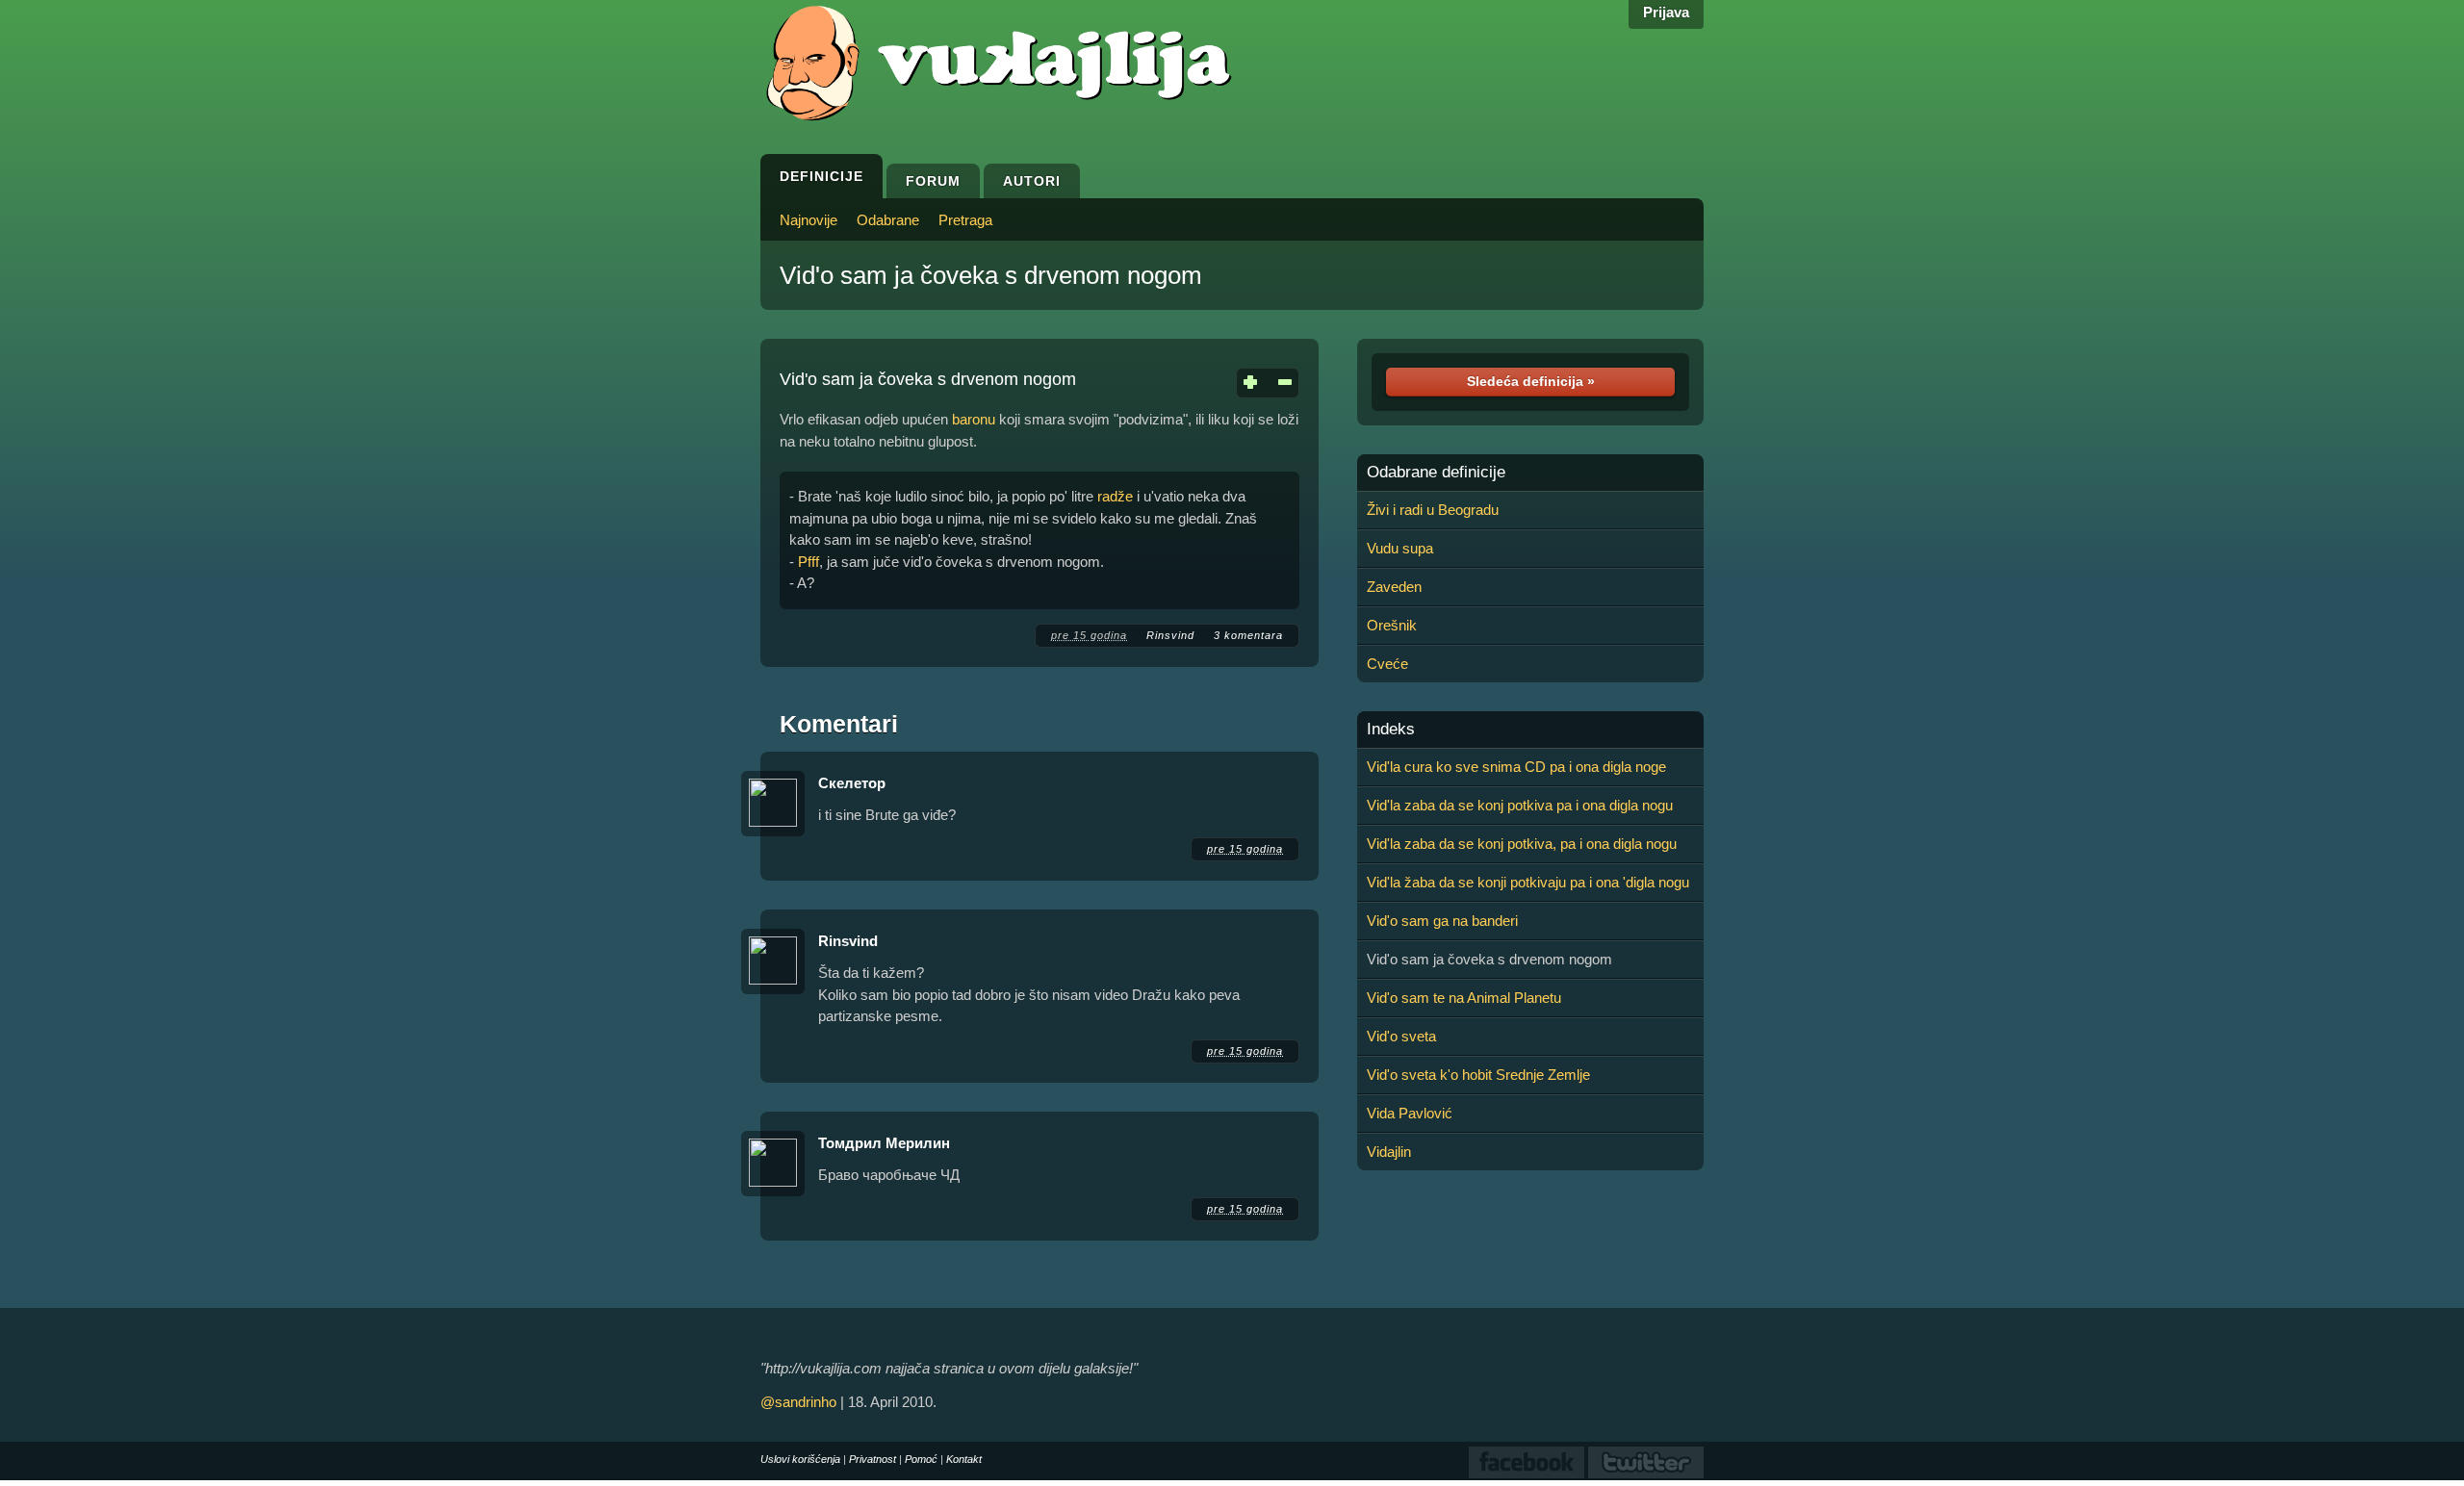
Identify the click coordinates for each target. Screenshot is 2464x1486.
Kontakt (964, 1459)
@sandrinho (798, 1402)
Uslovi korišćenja (800, 1459)
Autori (1032, 181)
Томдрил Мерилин (884, 1143)
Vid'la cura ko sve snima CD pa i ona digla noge (1516, 767)
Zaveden (1394, 587)
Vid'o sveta (1401, 1036)
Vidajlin (1389, 1152)
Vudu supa (1400, 548)
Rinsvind (1170, 635)
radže (1115, 496)
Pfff (808, 562)
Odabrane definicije (1436, 473)
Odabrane (888, 220)
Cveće (1387, 664)
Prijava (1666, 12)
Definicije (821, 176)
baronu (974, 419)
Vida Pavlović (1410, 1113)
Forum (933, 181)
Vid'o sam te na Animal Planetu (1464, 998)
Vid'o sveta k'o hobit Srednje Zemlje (1478, 1075)
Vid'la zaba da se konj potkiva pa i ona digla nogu (1520, 805)
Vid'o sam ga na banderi (1442, 921)
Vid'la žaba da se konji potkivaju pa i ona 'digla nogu (1528, 882)
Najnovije (808, 220)
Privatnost (873, 1459)
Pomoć (921, 1459)
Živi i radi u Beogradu (1433, 510)
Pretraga (965, 220)
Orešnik (1392, 625)
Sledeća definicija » (1531, 381)
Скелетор (852, 783)
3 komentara (1248, 635)
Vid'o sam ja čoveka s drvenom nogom (991, 275)
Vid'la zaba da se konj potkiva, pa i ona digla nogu (1522, 844)
